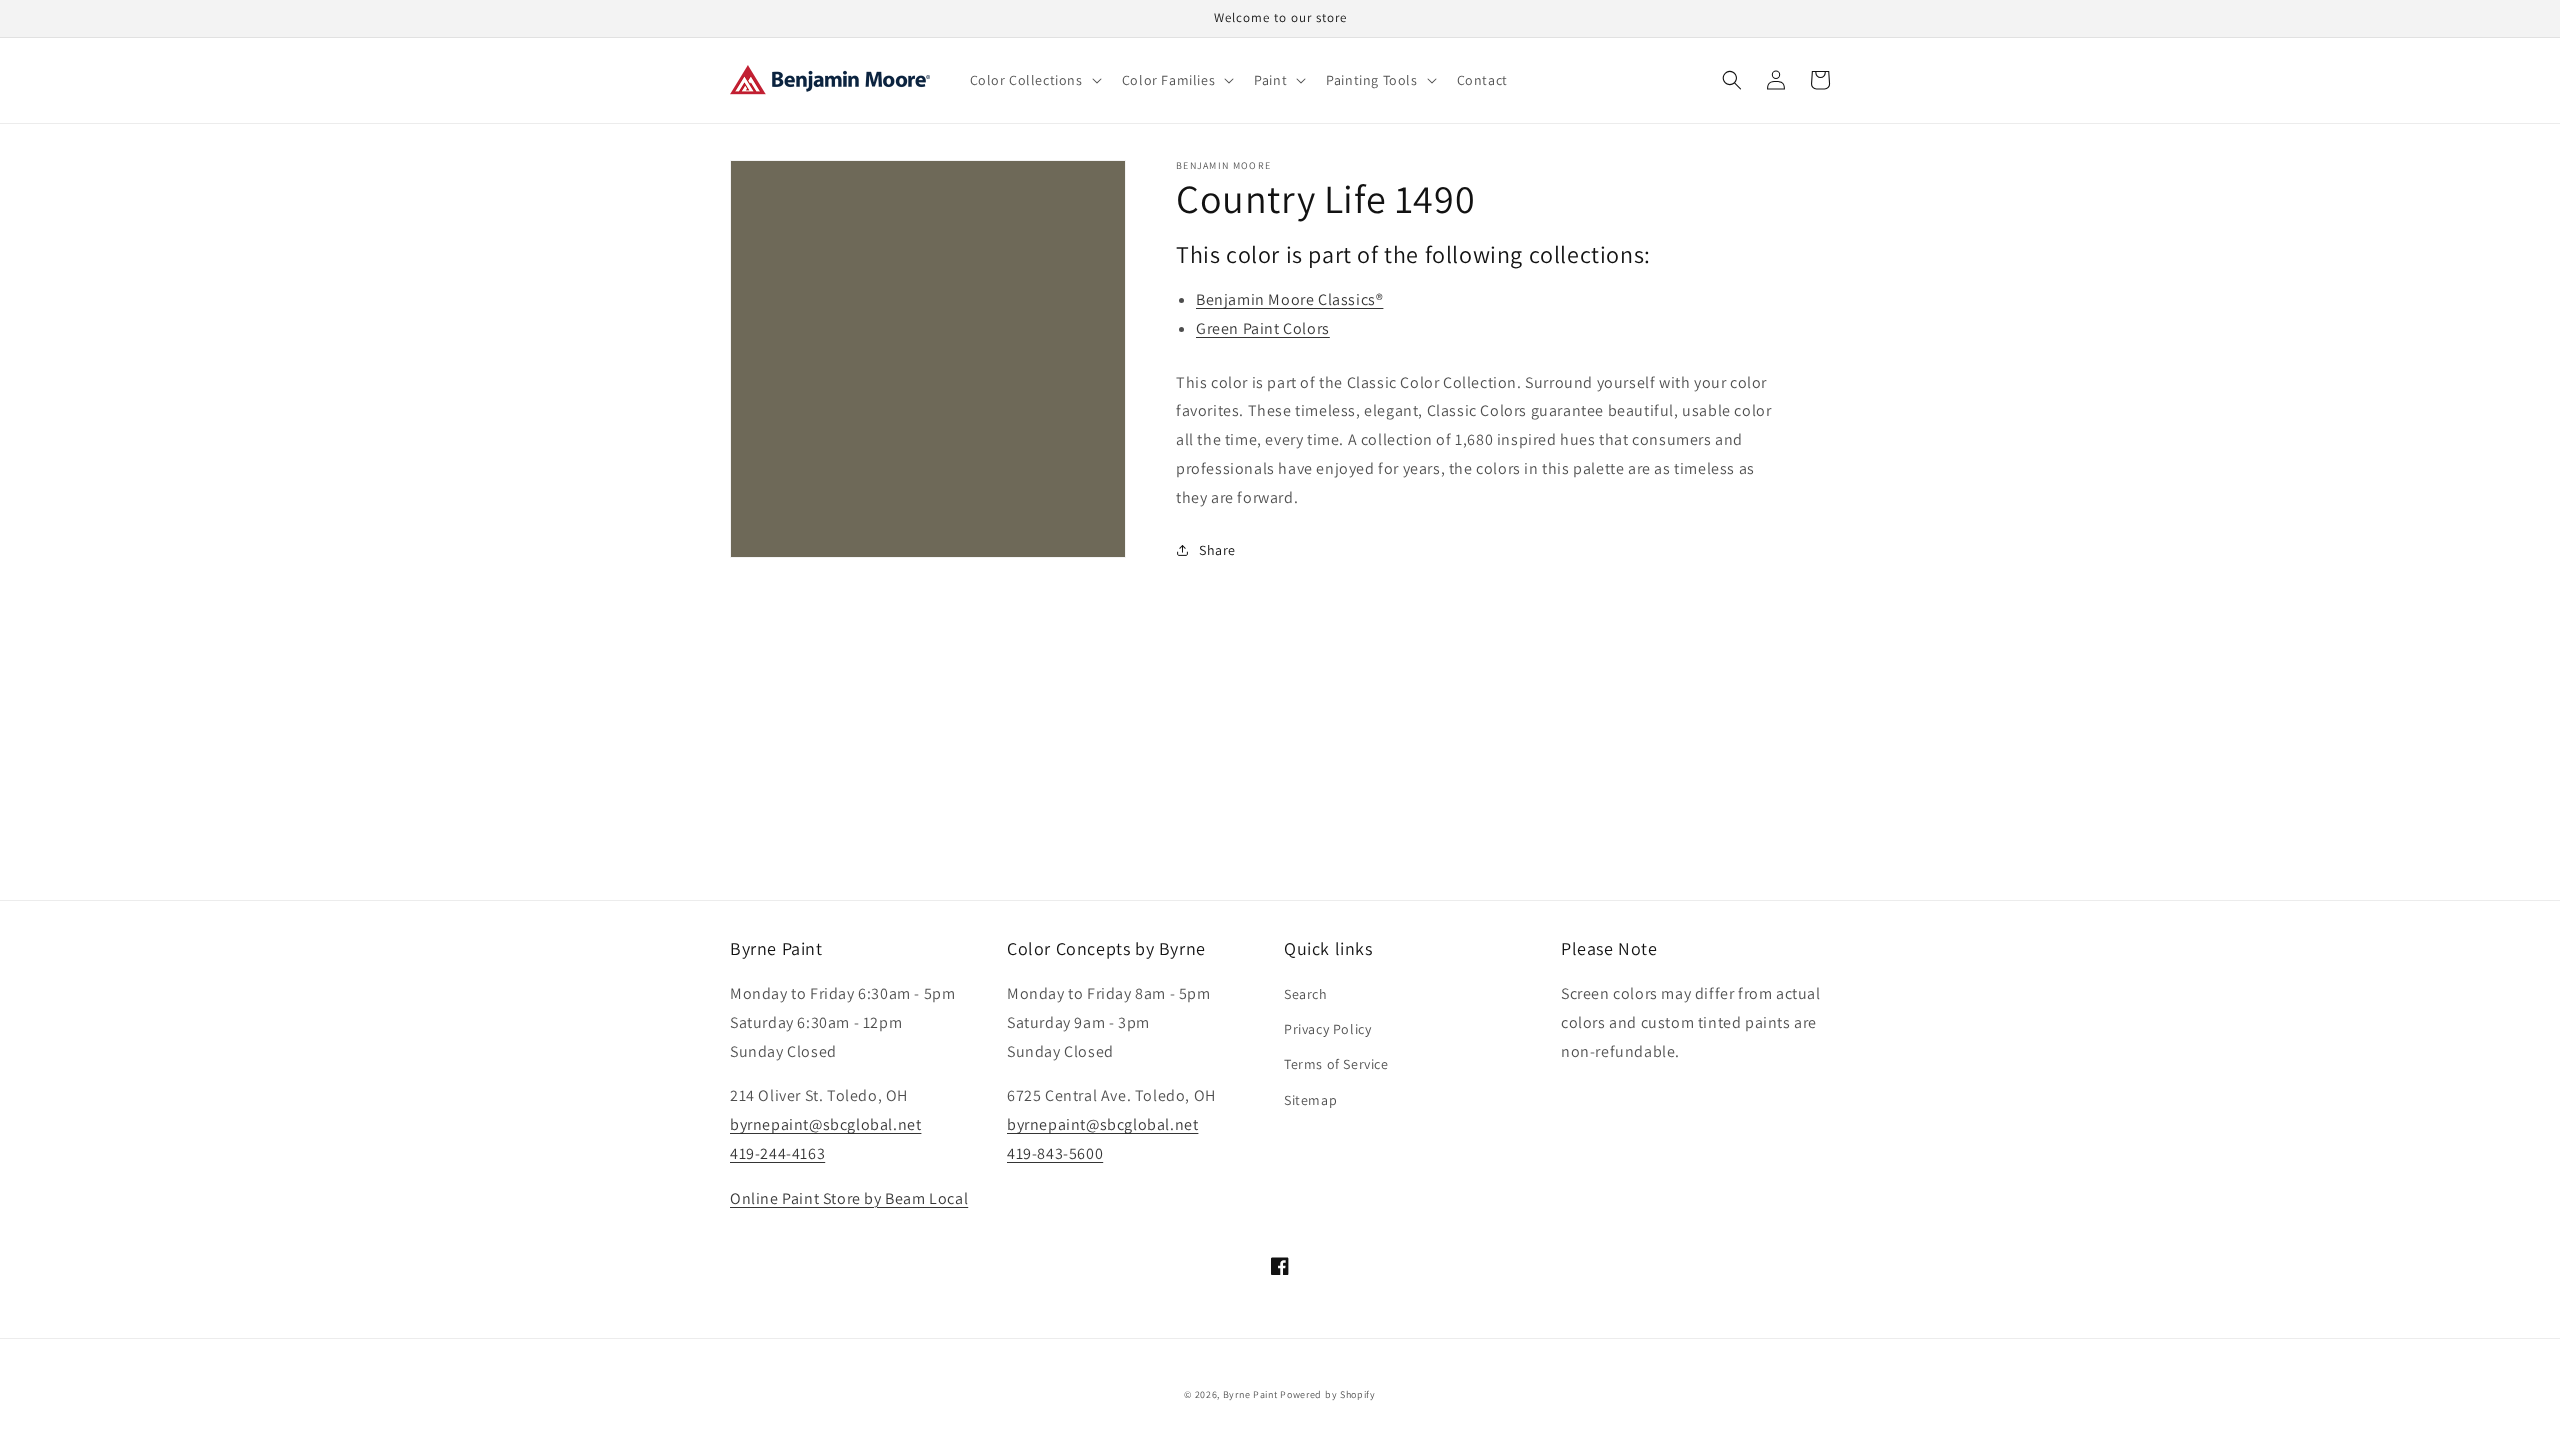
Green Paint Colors (1263, 328)
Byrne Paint (1250, 1394)
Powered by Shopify (1328, 1394)
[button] (1034, 80)
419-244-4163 (777, 1153)
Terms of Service (1336, 1064)
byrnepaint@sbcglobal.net (825, 1124)
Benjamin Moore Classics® (1289, 299)
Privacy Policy (1327, 1029)
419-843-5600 (1055, 1153)
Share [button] (1217, 550)
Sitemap (1310, 1100)
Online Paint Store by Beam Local (849, 1198)
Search (1306, 994)
